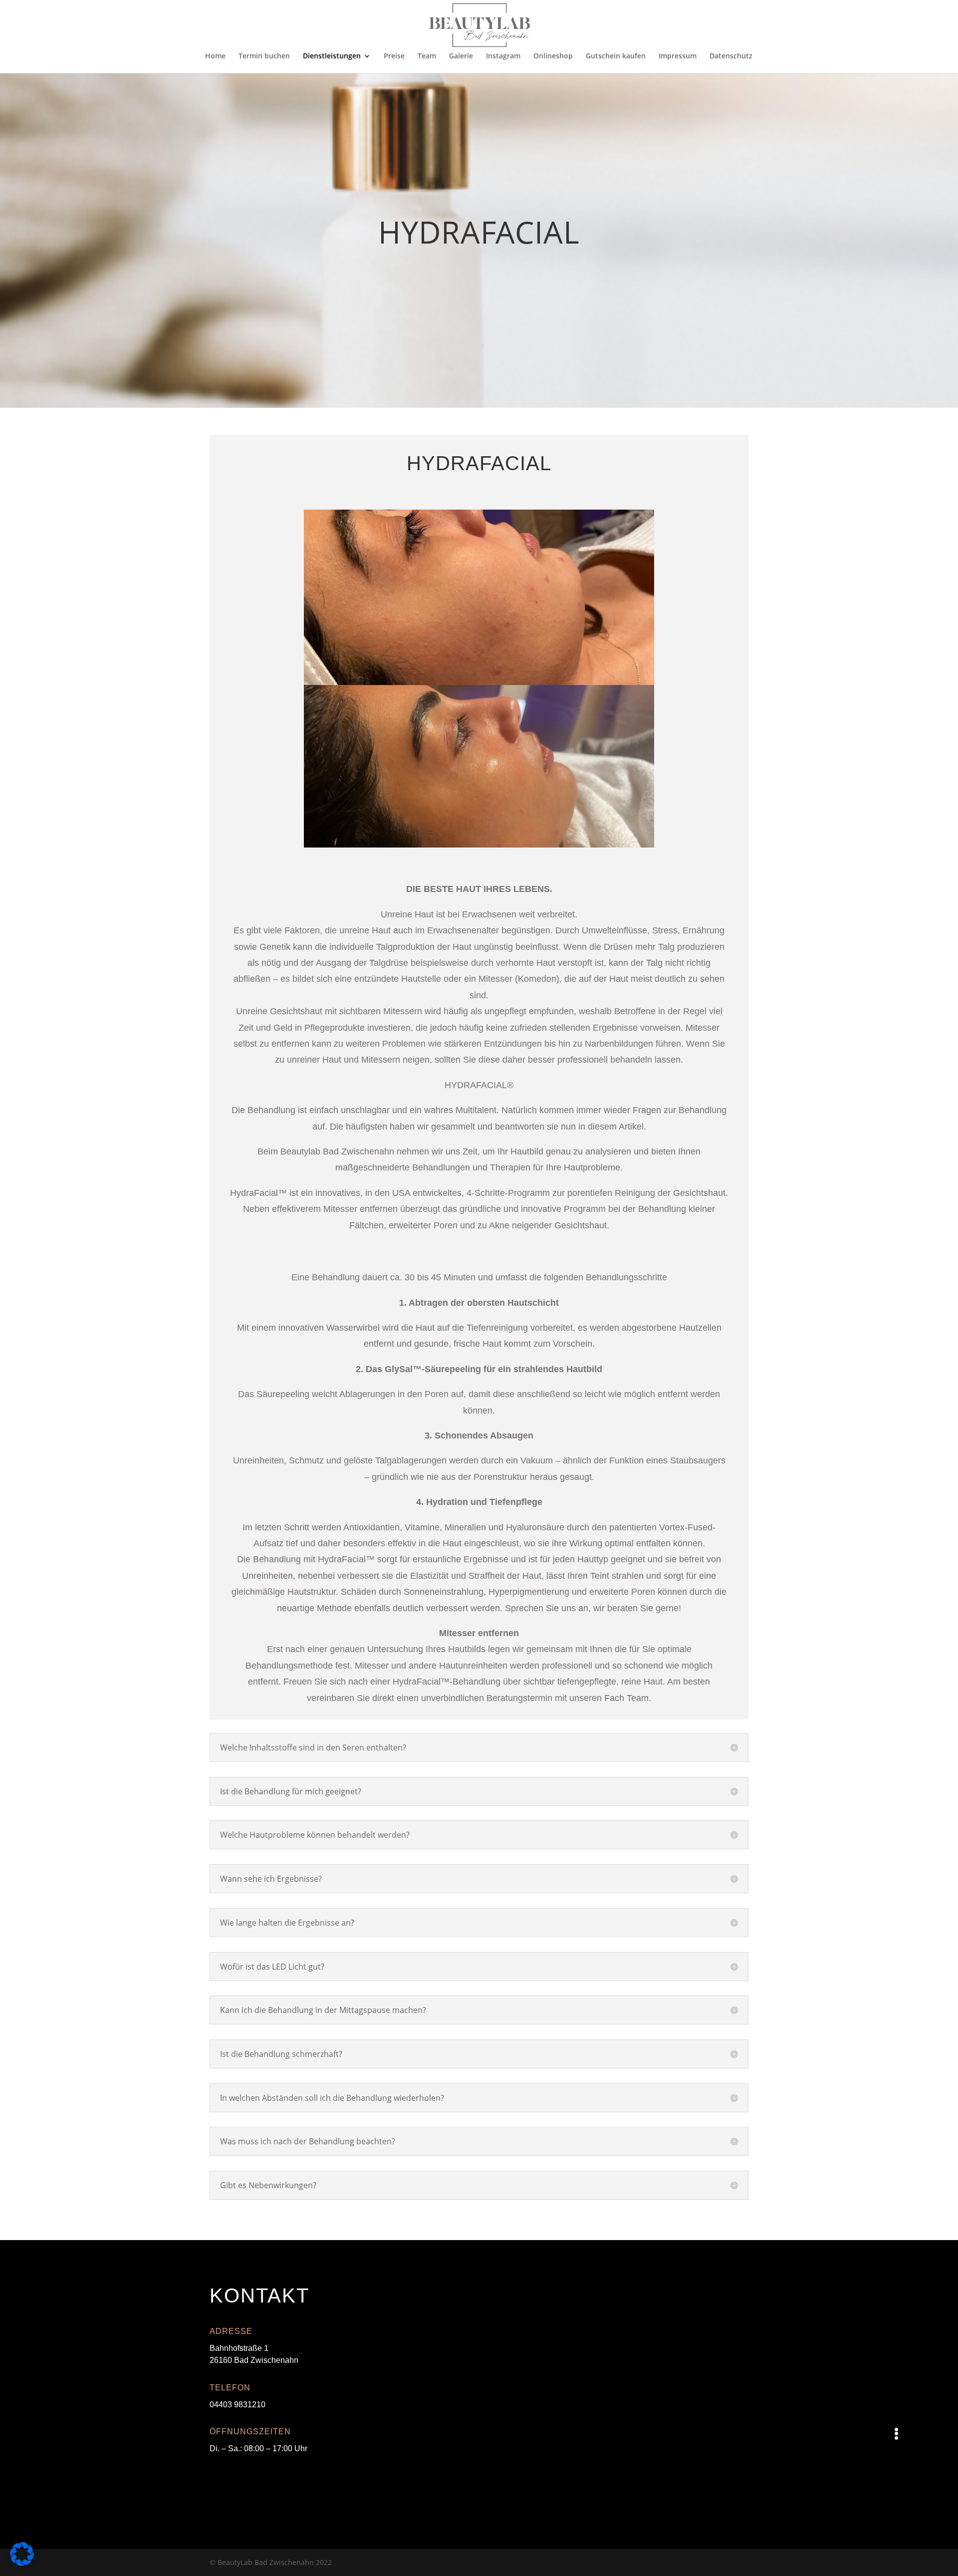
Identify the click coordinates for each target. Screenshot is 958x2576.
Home (215, 56)
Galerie (461, 56)
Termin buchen (264, 56)
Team (427, 56)
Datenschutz (731, 56)
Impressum (678, 56)
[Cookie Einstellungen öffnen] (22, 2563)
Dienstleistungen (332, 56)
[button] (896, 2433)
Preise (394, 56)
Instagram (503, 56)
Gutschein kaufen (616, 56)
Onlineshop (553, 56)
